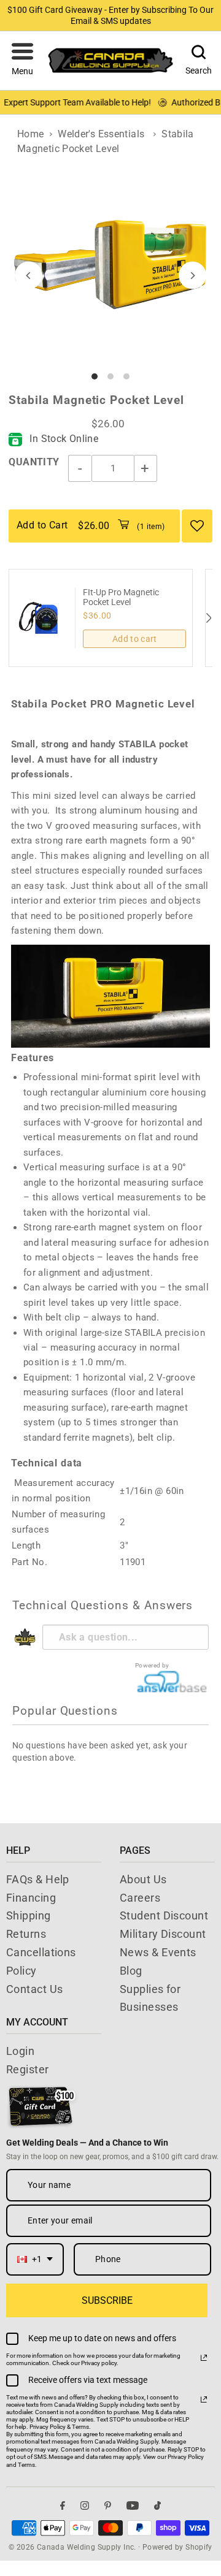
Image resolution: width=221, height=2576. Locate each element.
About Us (143, 1879)
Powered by (152, 1665)
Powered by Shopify (177, 2547)
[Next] (192, 276)
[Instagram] (85, 2506)
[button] (22, 61)
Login (20, 2051)
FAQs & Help (38, 1879)
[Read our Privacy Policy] (204, 2358)
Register (28, 2069)
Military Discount (163, 1934)
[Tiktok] (157, 2506)
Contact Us (35, 1989)
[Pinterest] (108, 2506)
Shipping (29, 1915)
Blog (131, 1971)
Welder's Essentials (101, 134)
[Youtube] (133, 2506)
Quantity (34, 462)
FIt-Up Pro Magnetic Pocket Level (121, 597)
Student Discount (164, 1915)
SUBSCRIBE (107, 2300)
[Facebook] (63, 2506)
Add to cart (135, 639)
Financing (31, 1898)
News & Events (158, 1952)
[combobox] (35, 2259)
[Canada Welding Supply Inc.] (110, 60)
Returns (26, 1934)
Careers (140, 1898)
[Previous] (29, 276)
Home (31, 134)
